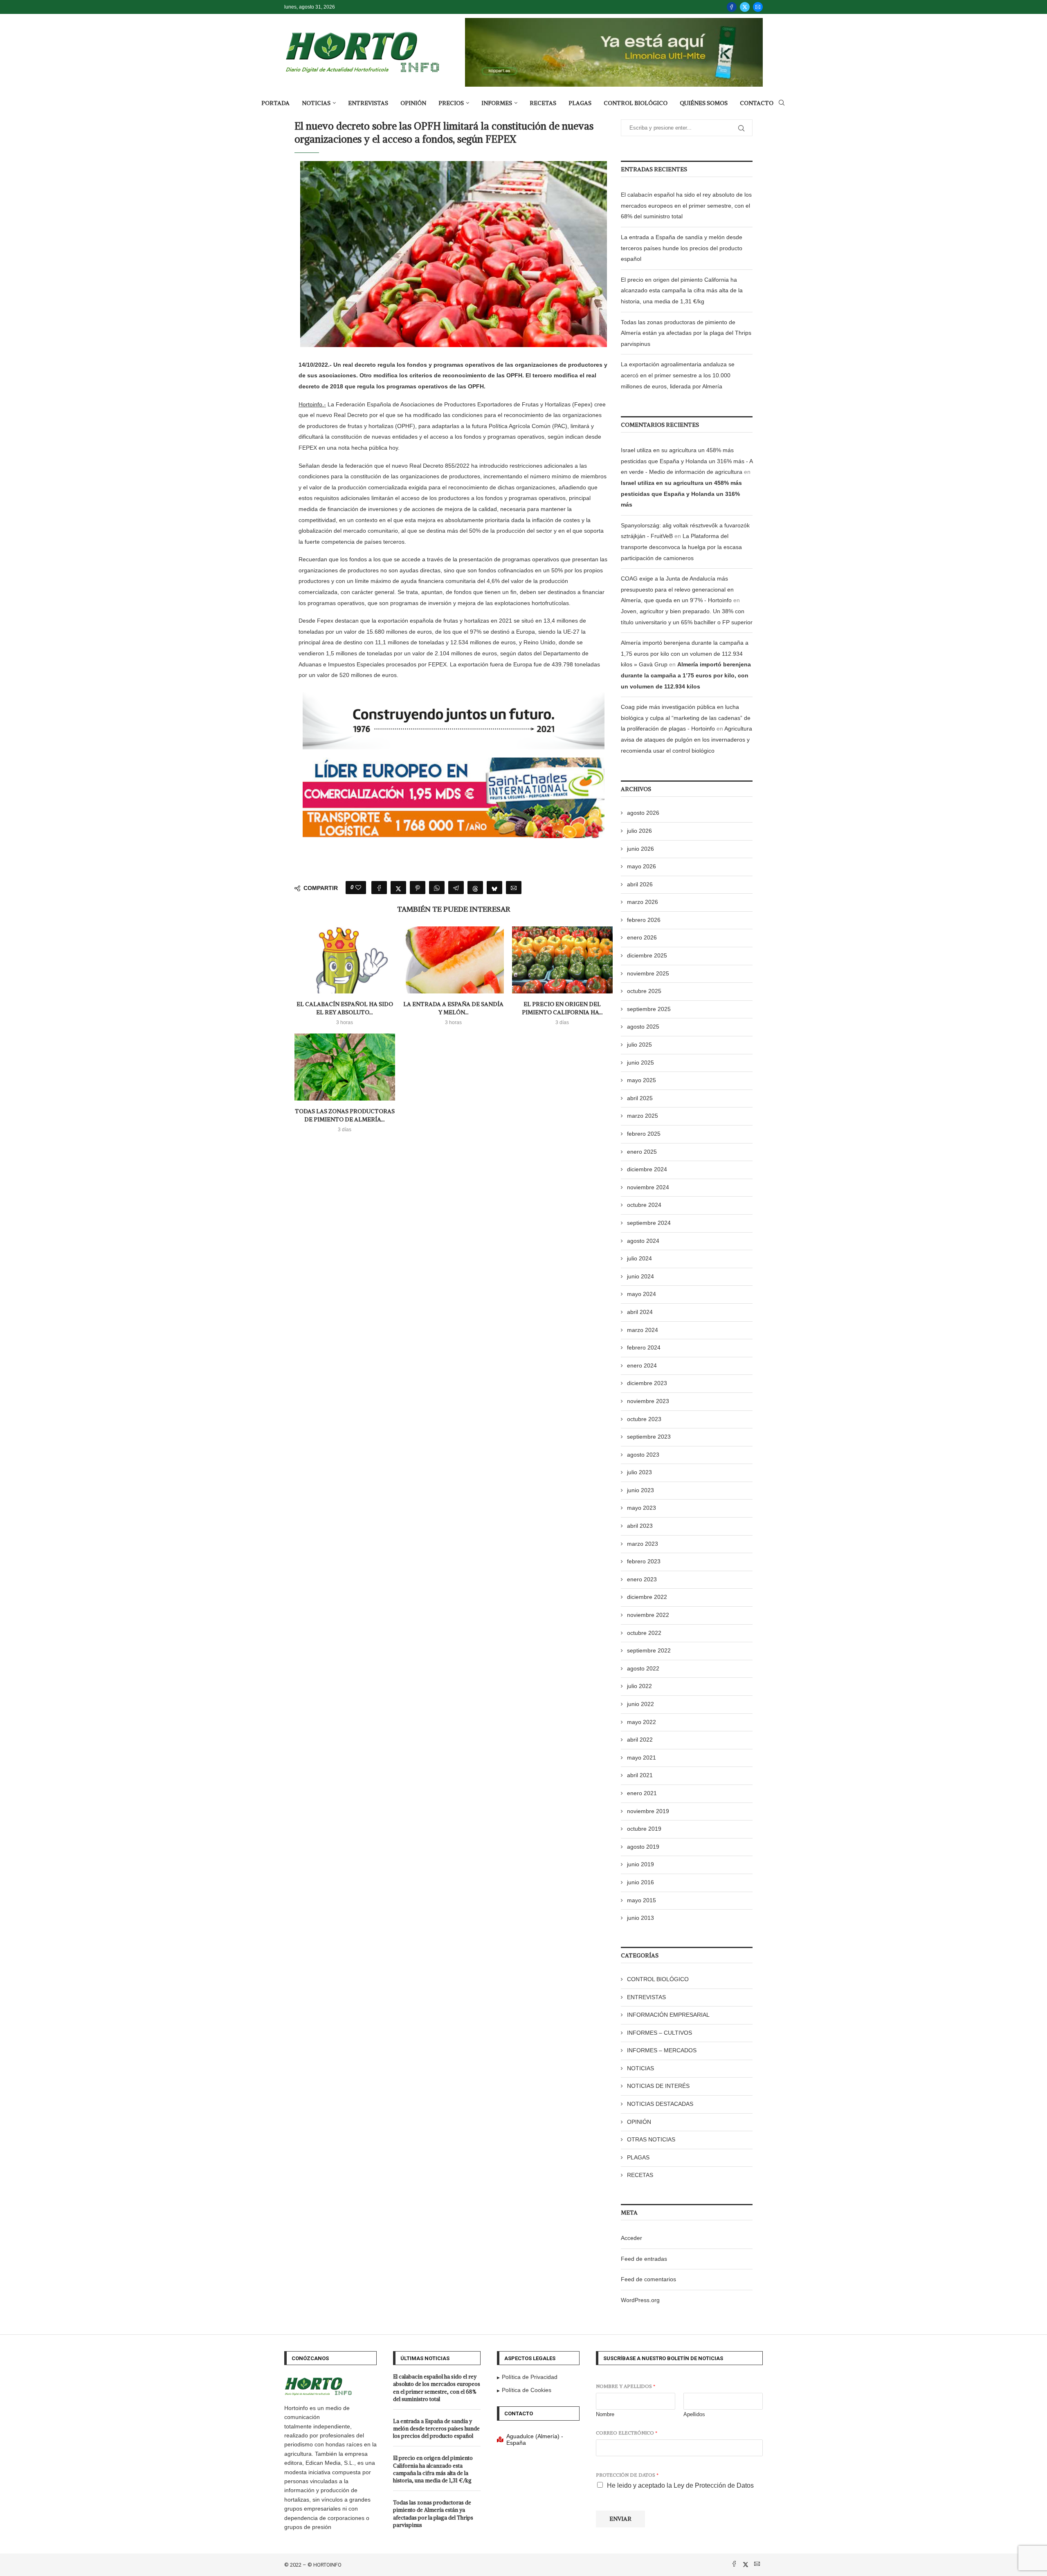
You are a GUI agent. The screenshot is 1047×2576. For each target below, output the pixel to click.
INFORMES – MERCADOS (662, 2050)
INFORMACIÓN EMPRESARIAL (668, 2015)
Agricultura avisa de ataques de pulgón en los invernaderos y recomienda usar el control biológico (686, 739)
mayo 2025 (641, 1080)
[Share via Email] (514, 888)
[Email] (758, 7)
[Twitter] (745, 7)
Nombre (605, 2414)
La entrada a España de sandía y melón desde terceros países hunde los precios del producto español (682, 248)
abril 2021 (640, 1775)
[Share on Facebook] (379, 888)
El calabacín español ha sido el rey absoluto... (345, 1008)
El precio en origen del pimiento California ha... (562, 1008)
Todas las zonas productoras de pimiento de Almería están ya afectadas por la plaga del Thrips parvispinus (686, 333)
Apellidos (694, 2414)
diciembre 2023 (647, 1383)
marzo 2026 (643, 902)
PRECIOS (451, 103)
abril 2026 (640, 884)
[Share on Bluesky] (494, 888)
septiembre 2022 (649, 1650)
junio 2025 (640, 1063)
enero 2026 (642, 937)
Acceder (631, 2238)
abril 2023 (640, 1526)
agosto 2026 (643, 813)
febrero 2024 (644, 1347)
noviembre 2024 (648, 1187)
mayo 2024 (641, 1294)
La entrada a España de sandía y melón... (453, 1008)
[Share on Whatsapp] (437, 888)
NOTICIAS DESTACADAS (660, 2104)
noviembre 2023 (648, 1401)
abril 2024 (640, 1312)
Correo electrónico (627, 2433)
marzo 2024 (643, 1330)
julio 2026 (639, 831)
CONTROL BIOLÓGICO (636, 103)
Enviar (620, 2519)
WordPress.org (640, 2300)
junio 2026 (640, 849)
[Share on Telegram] (456, 888)
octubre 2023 (644, 1419)
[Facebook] (732, 7)
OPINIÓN (413, 103)
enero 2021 (642, 1793)
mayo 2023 (641, 1508)
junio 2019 (640, 1864)
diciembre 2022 (647, 1597)
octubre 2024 (644, 1205)
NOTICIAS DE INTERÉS (658, 2086)
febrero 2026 (644, 920)
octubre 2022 (644, 1633)
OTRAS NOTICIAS (651, 2139)
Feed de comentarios (648, 2279)
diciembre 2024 (647, 1169)
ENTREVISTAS (368, 103)
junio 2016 (640, 1882)
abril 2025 (640, 1098)
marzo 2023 (643, 1544)
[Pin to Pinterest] (418, 888)
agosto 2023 (643, 1455)
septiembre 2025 (649, 1009)
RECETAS (543, 103)
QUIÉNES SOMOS (704, 103)
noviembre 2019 (648, 1811)
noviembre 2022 (648, 1615)
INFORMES (497, 103)
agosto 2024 (643, 1241)
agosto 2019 (643, 1847)
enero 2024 (642, 1365)
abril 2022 (640, 1740)
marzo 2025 (643, 1116)
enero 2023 (642, 1579)
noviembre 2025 (648, 973)
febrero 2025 (644, 1134)
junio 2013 (640, 1918)
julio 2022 (639, 1686)
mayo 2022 (641, 1722)
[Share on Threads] (475, 888)
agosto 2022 (643, 1668)
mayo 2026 (641, 866)
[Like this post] (358, 888)
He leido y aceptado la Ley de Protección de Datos (680, 2485)
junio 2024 (640, 1276)
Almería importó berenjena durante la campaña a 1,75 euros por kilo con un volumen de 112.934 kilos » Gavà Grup (685, 654)
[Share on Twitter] (398, 888)
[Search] (782, 103)
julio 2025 (639, 1045)
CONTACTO (757, 103)
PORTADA (275, 103)
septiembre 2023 (649, 1437)
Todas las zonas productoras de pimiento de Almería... (345, 1115)
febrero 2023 (644, 1561)
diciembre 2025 (647, 955)
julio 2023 (639, 1472)
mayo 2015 (641, 1900)
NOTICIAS (316, 103)
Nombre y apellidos (626, 2386)
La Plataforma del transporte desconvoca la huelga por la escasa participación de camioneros (681, 547)
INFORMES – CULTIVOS (659, 2033)
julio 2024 (639, 1258)
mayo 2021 (641, 1758)
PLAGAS (580, 103)
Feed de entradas (644, 2259)
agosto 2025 (643, 1027)
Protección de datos (627, 2475)
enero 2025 (642, 1152)
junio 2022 (640, 1704)
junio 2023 (640, 1490)
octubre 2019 (644, 1829)
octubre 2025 (644, 991)
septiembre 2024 (649, 1223)
